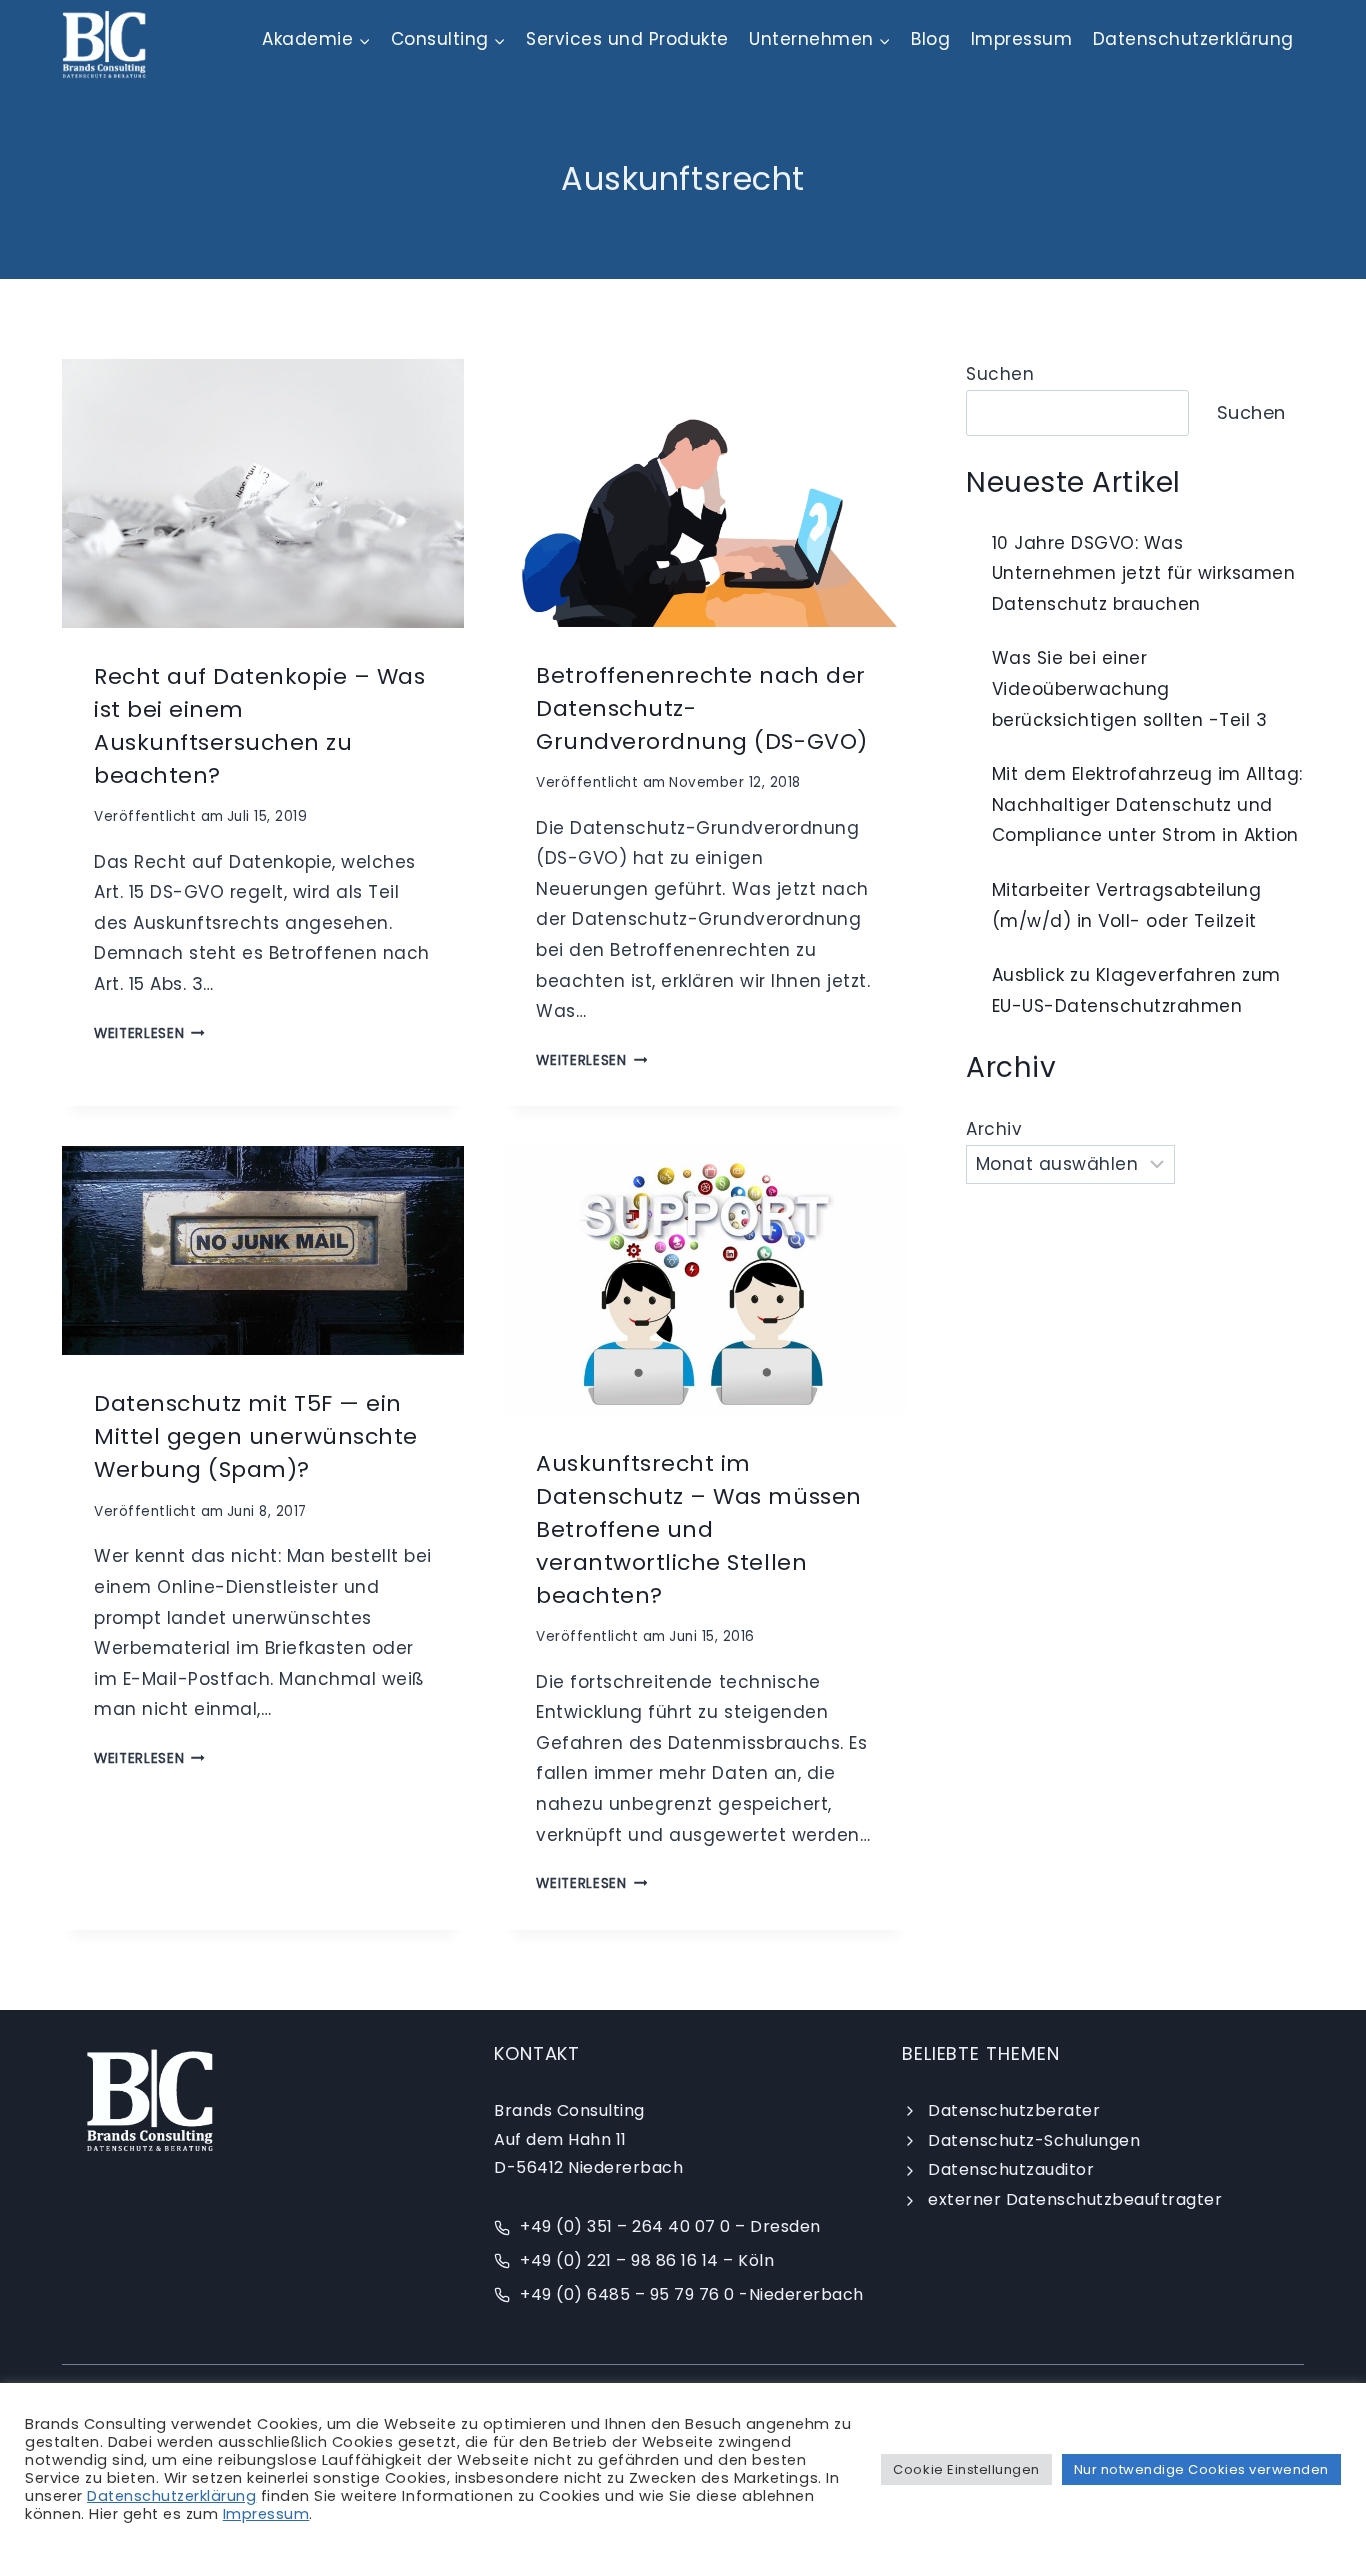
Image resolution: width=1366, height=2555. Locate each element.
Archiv (994, 1129)
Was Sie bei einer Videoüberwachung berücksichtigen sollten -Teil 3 (1130, 688)
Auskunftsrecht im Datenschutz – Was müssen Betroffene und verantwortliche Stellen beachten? (698, 1529)
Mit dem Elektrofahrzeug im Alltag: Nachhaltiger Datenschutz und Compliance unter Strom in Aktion (1147, 804)
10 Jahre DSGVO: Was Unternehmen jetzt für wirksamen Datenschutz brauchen (1144, 573)
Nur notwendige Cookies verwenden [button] (1201, 2469)
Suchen (1000, 374)
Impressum (1022, 39)
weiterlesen (149, 1033)
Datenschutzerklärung (1193, 39)
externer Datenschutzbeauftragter (1075, 2199)
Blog (930, 39)
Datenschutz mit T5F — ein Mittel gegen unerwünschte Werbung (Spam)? (256, 1436)
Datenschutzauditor (1011, 2169)
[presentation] (263, 493)
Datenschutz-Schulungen (1034, 2140)
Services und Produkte (627, 39)
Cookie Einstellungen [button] (966, 2469)
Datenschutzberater (1014, 2110)
